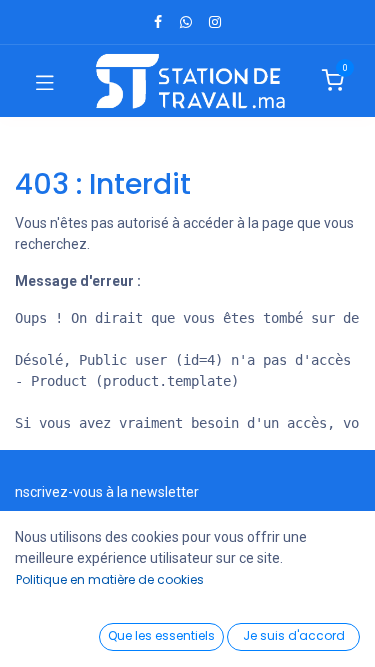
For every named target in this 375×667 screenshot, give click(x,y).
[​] (158, 22)
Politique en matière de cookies (110, 579)
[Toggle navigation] (45, 81)
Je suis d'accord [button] (294, 635)
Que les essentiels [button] (161, 635)
